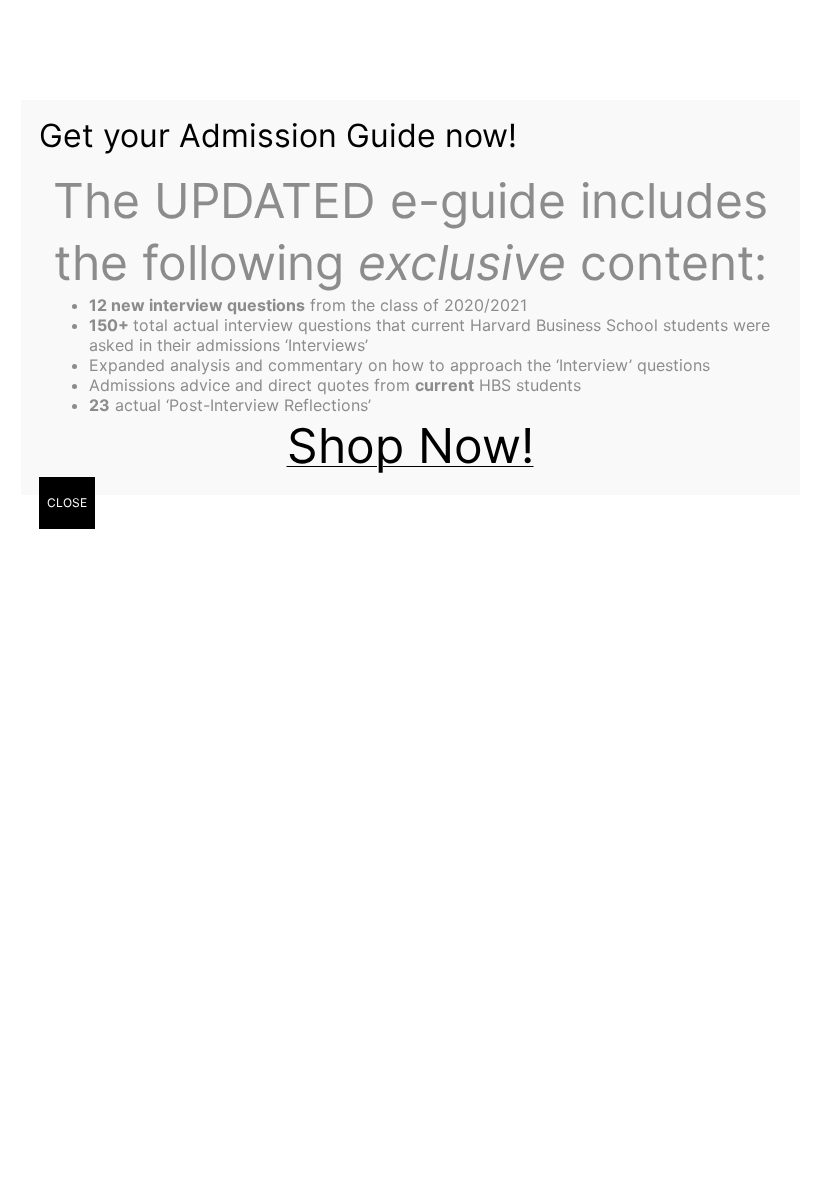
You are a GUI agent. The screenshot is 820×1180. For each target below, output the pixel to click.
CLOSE (67, 502)
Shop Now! (410, 445)
